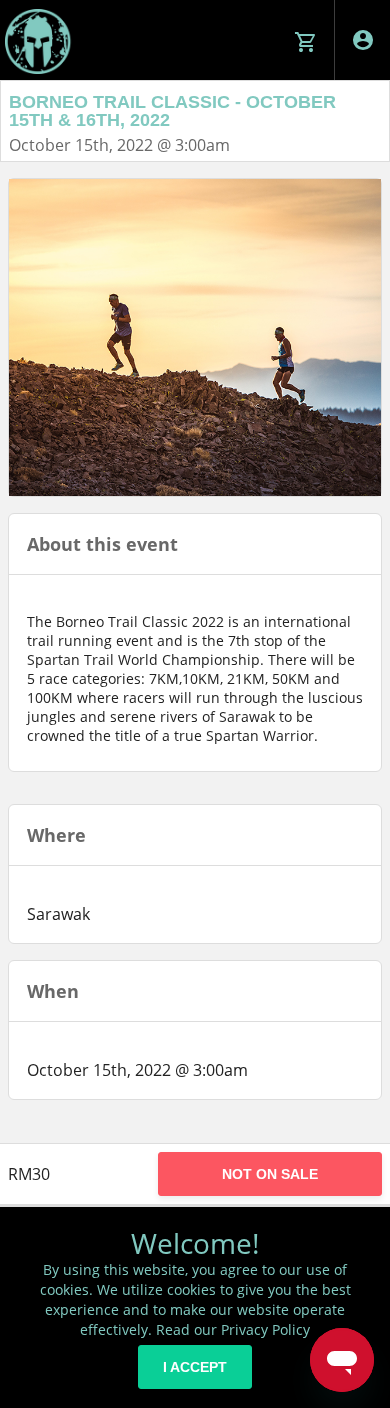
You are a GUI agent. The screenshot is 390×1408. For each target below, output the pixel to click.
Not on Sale (270, 1174)
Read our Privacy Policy (233, 1329)
